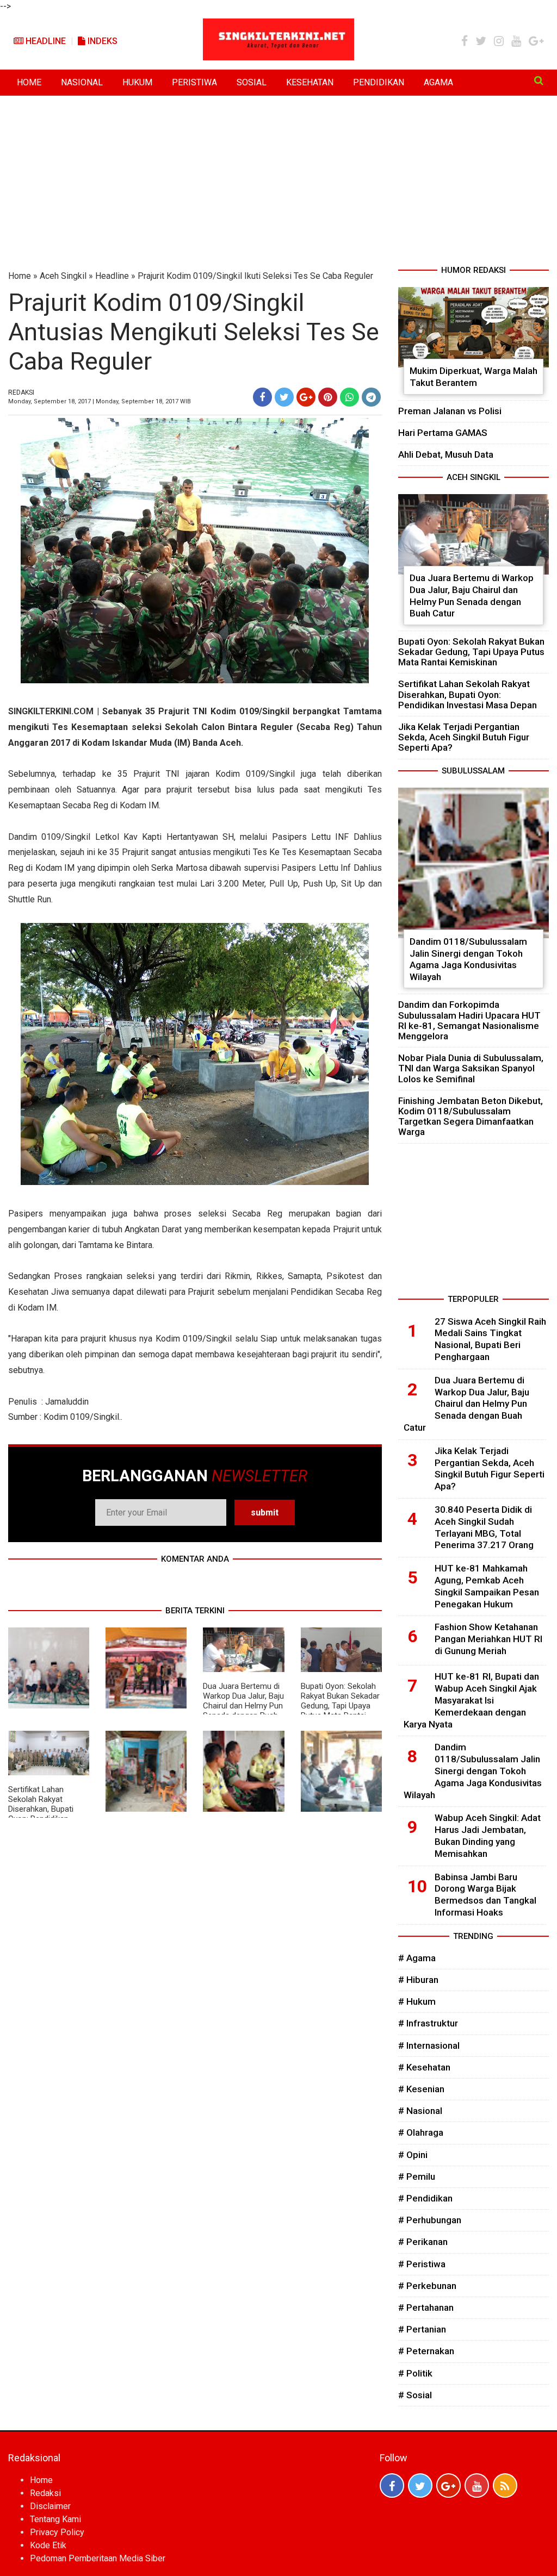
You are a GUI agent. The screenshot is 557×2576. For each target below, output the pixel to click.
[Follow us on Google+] (448, 2485)
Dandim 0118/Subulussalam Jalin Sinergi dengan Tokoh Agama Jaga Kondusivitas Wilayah (468, 959)
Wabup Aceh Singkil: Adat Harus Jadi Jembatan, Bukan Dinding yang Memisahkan (488, 1835)
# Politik (415, 2373)
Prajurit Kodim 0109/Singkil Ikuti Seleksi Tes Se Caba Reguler (255, 276)
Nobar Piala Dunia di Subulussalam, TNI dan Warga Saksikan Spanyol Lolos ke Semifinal (471, 1068)
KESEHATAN (310, 82)
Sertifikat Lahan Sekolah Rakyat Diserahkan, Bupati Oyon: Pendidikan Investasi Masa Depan (47, 1809)
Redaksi (45, 2493)
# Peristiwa (422, 2264)
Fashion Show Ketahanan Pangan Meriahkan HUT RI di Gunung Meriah (488, 1639)
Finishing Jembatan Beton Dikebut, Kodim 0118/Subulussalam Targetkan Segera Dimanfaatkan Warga (471, 1117)
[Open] (539, 80)
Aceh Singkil (63, 276)
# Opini (413, 2155)
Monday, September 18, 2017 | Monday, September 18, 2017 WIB (100, 401)
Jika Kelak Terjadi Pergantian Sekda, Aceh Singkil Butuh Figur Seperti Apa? (464, 737)
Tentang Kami (55, 2519)
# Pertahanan (426, 2307)
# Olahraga (421, 2132)
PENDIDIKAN (379, 82)
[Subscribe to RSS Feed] (505, 2485)
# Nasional (420, 2111)
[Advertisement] (278, 183)
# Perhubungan (430, 2220)
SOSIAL (252, 82)
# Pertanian (422, 2329)
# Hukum (417, 2001)
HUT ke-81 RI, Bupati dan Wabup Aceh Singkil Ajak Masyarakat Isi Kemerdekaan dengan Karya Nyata (471, 1700)
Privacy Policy (57, 2532)
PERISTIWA (194, 82)
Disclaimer (50, 2506)
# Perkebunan (427, 2286)
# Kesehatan (424, 2067)
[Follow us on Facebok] (392, 2485)
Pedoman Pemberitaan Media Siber (98, 2558)
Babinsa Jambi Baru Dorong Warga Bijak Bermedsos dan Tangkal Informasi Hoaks (485, 1895)
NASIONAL (82, 82)
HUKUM (137, 82)
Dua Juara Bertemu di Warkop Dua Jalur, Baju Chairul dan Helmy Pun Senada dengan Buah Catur (243, 1706)
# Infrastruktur (428, 2023)
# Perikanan (423, 2242)
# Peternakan (426, 2351)
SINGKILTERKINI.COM (51, 711)
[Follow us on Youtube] (477, 2485)
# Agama (417, 1958)
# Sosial (415, 2395)
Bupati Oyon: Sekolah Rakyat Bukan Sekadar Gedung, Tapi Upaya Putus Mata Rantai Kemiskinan (340, 1706)
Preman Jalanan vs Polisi (450, 411)
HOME (29, 82)
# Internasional (429, 2045)
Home (20, 276)
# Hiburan (418, 1980)
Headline (45, 41)
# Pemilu (417, 2176)
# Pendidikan (425, 2198)
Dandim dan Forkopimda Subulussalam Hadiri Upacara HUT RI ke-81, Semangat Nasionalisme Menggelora (469, 1020)
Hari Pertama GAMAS (443, 433)
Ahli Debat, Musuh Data (446, 454)
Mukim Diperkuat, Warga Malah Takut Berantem (474, 377)
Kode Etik (48, 2545)
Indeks (101, 41)
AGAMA (438, 82)
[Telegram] (371, 397)
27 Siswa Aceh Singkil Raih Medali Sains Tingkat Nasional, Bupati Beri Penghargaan (490, 1339)
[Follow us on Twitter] (420, 2485)
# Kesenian (421, 2089)
